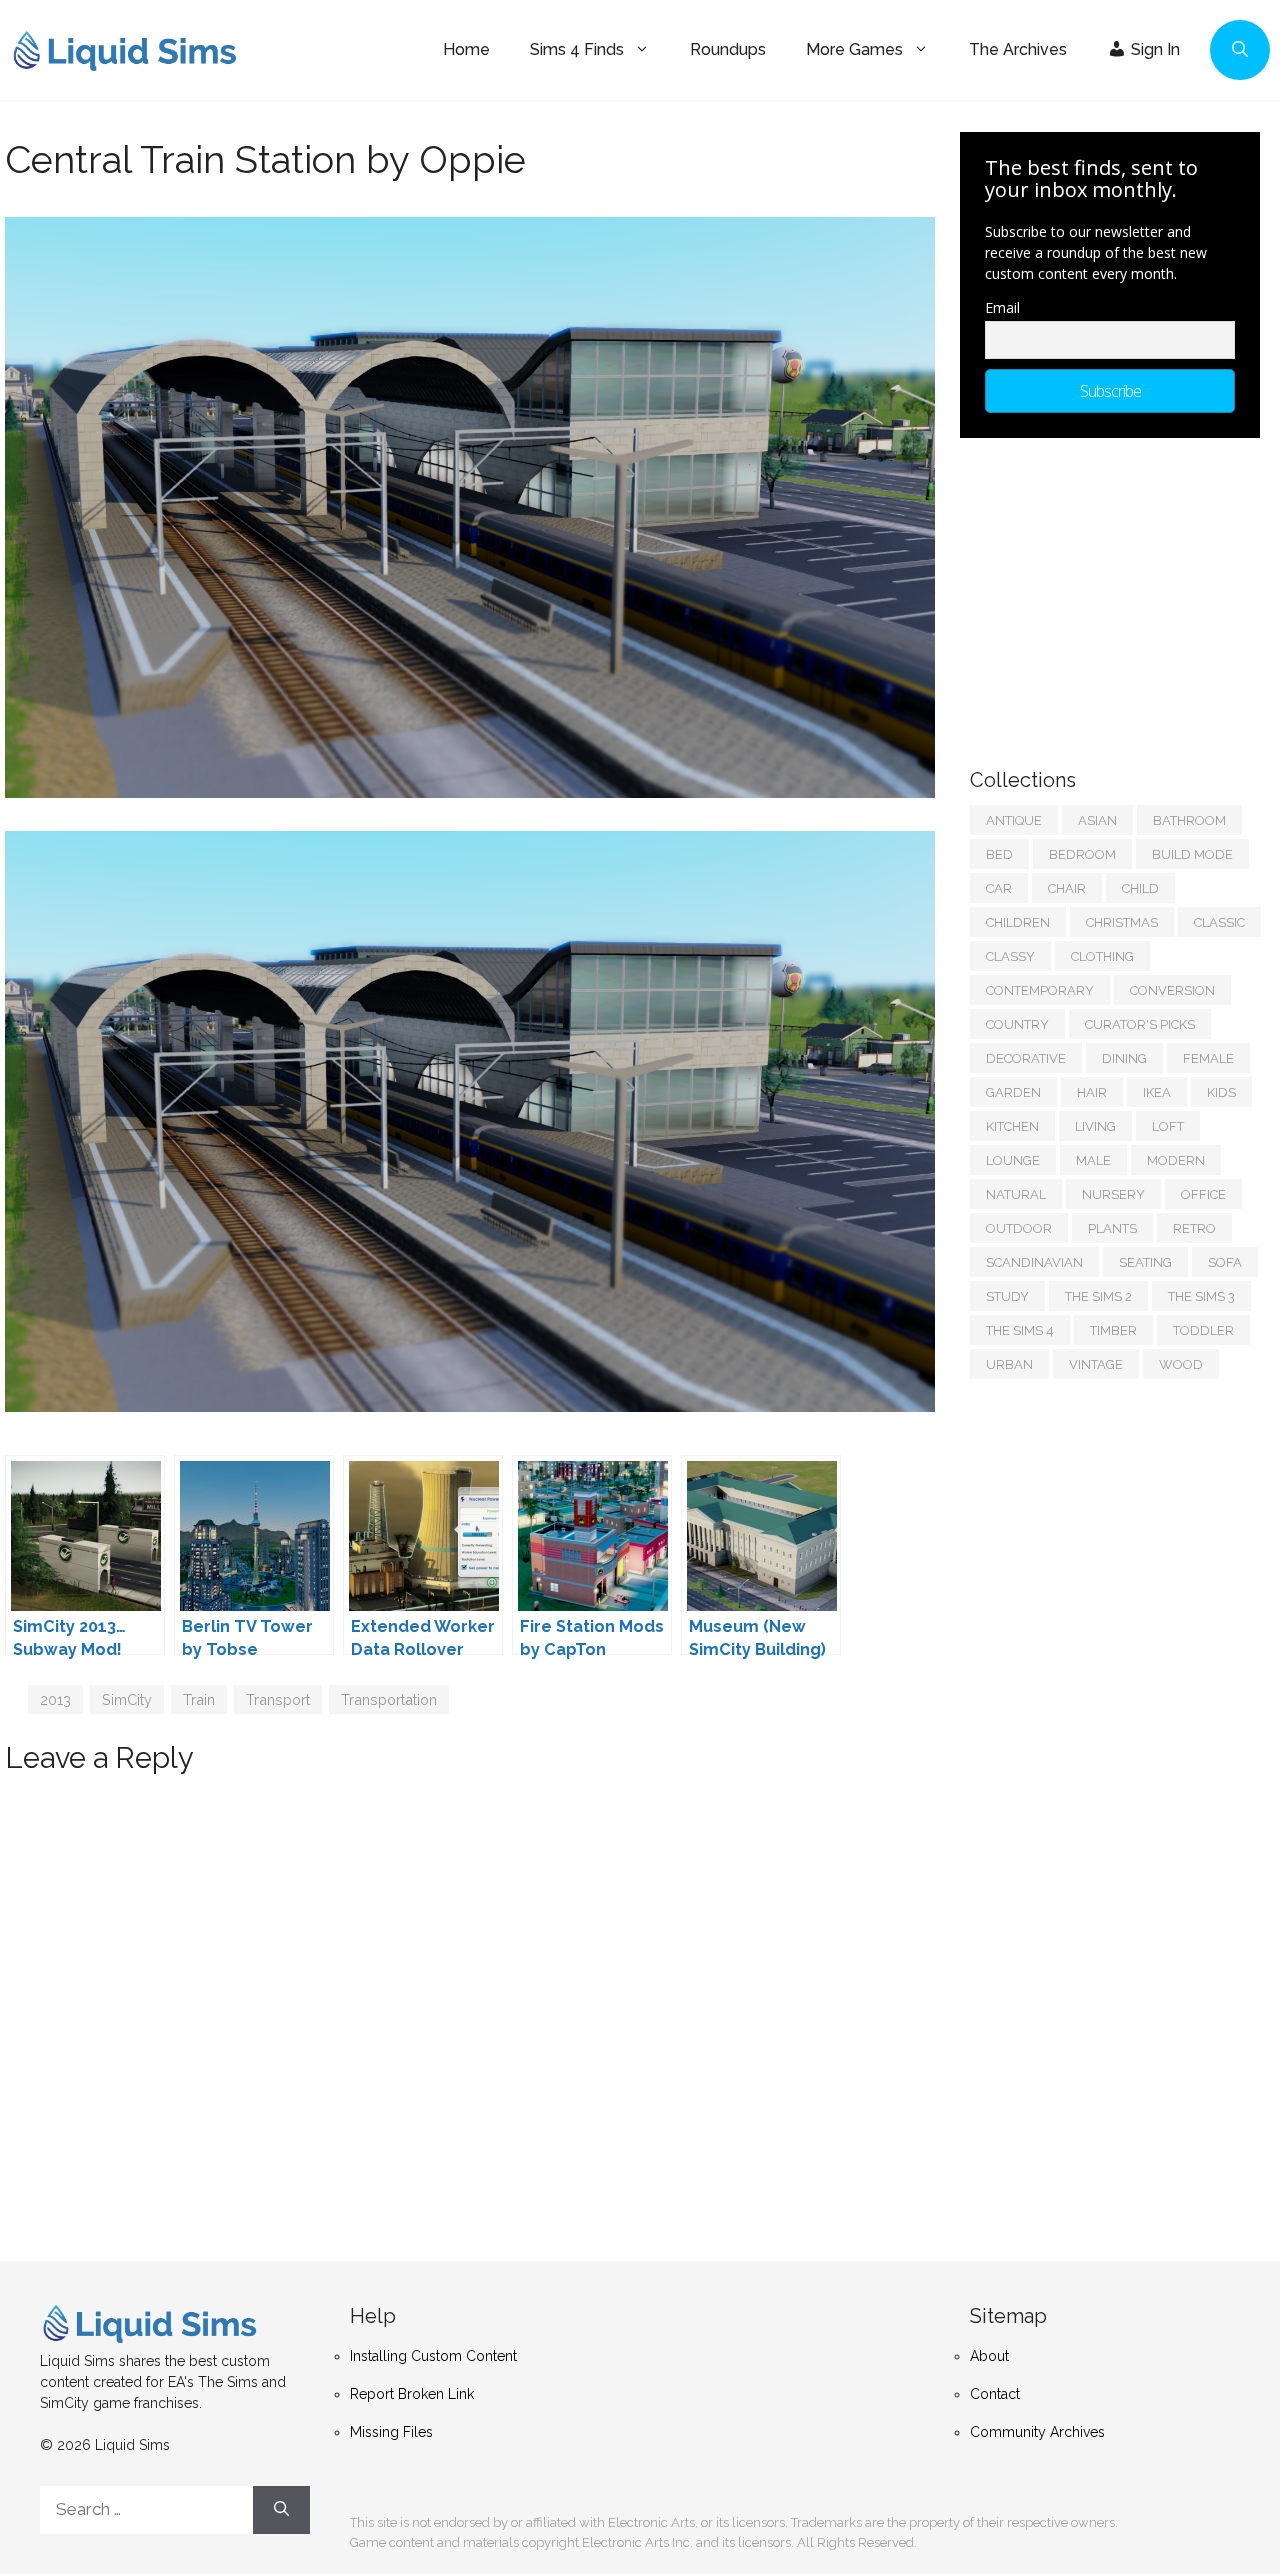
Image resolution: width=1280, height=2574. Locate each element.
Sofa (1225, 1262)
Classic (1219, 922)
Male (1093, 1160)
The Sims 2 (1098, 1296)
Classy (1010, 956)
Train (199, 1699)
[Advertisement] (1120, 593)
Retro (1194, 1228)
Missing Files (391, 2432)
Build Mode (1192, 854)
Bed (999, 854)
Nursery (1113, 1194)
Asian (1097, 820)
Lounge (1013, 1160)
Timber (1113, 1330)
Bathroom (1189, 820)
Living (1095, 1126)
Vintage (1096, 1364)
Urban (1009, 1364)
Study (1007, 1296)
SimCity (127, 1699)
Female (1208, 1058)
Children (1018, 922)
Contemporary (1040, 990)
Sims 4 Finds (577, 49)
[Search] (281, 2510)
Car (999, 888)
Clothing (1102, 956)
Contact (995, 2394)
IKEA (1157, 1092)
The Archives (1018, 49)
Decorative (1026, 1058)
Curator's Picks (1140, 1024)
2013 (55, 1699)
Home (466, 49)
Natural (1016, 1194)
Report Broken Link (412, 2394)
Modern (1176, 1160)
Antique (1014, 820)
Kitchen (1012, 1126)
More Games (854, 49)
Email (1002, 307)
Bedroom (1082, 854)
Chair (1067, 888)
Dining (1124, 1058)
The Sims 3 (1201, 1296)
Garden (1013, 1092)
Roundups (728, 49)
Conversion (1172, 990)
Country (1017, 1024)
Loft (1168, 1126)
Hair (1092, 1092)
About (989, 2356)
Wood (1181, 1364)
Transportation (389, 1699)
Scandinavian (1034, 1262)
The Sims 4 (1020, 1330)
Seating (1145, 1262)
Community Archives (1037, 2432)
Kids (1221, 1092)
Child (1140, 888)
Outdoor (1019, 1228)
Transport (278, 1699)
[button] (1240, 50)
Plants (1112, 1228)
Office (1203, 1194)
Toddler (1203, 1330)
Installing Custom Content (433, 2356)
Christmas (1122, 922)
